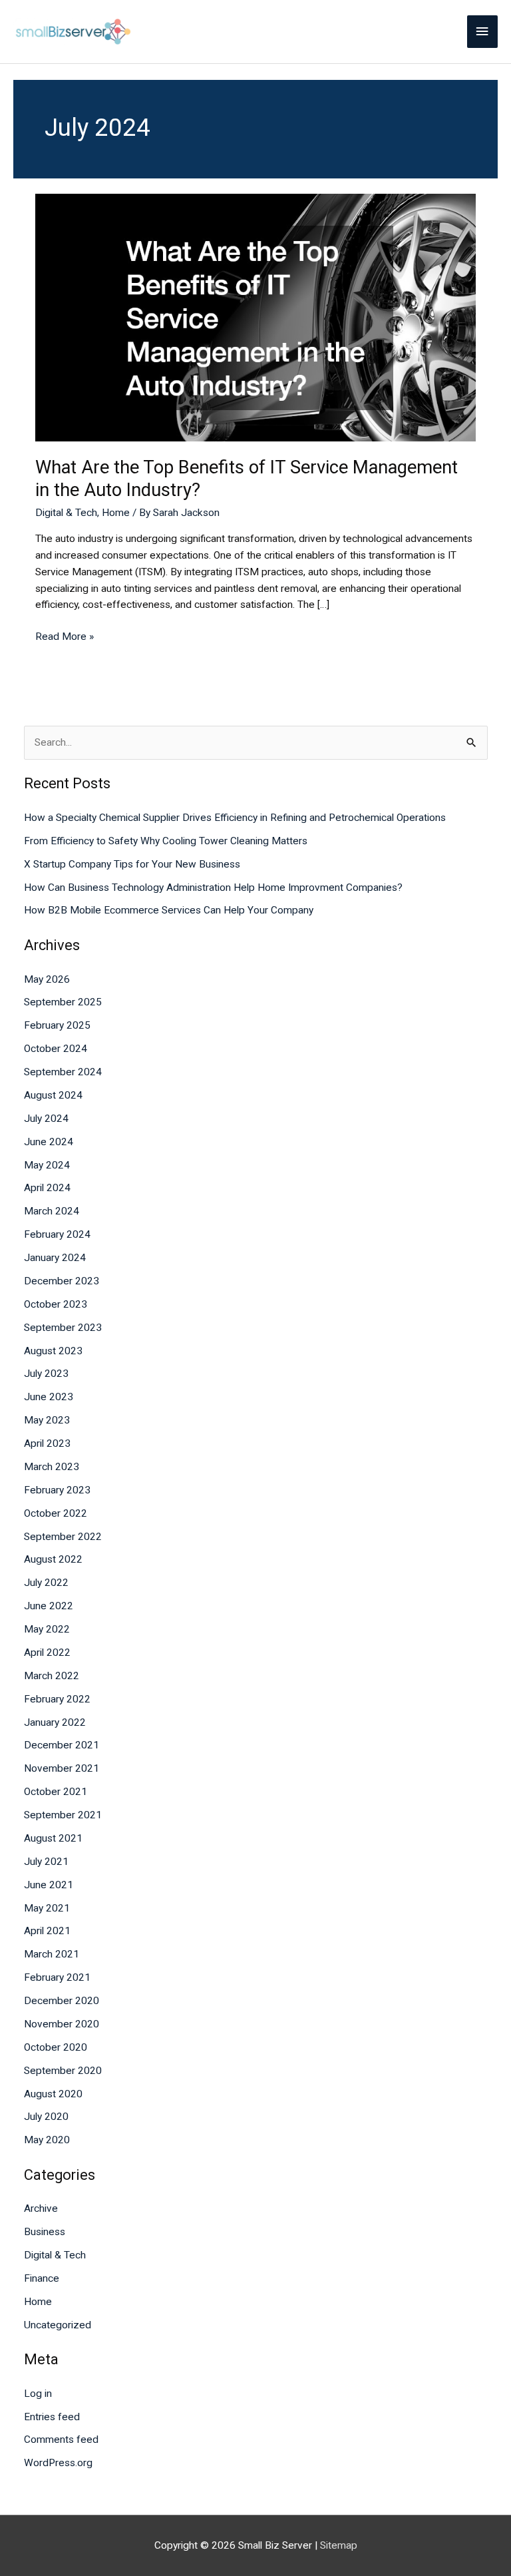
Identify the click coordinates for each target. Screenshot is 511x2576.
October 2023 (56, 1304)
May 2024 (47, 1165)
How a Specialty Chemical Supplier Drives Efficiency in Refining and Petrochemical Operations (235, 818)
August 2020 (53, 2094)
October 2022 (56, 1513)
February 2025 (57, 1025)
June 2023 (49, 1397)
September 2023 (63, 1328)
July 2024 (46, 1119)
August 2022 (53, 1559)
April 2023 (47, 1443)
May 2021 (47, 1908)
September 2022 (63, 1537)
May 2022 (47, 1629)
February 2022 (57, 1699)
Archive (41, 2208)
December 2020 (62, 2001)
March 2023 (52, 1467)
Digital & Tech (66, 513)
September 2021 (63, 1815)
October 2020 (56, 2047)
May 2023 (47, 1420)
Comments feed (61, 2440)
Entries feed (52, 2417)
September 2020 (63, 2071)
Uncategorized (58, 2325)
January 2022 (55, 1722)
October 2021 (56, 1792)
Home (116, 513)
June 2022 (49, 1606)
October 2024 (56, 1049)
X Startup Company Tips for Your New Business (132, 864)
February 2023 (57, 1490)
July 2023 (46, 1374)
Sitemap (339, 2545)
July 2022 (46, 1583)
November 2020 (62, 2024)
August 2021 (53, 1838)
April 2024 (47, 1188)
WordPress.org (58, 2463)
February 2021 (57, 1977)
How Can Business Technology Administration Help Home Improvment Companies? (213, 888)
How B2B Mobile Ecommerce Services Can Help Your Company (169, 910)
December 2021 (62, 1745)
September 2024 (63, 1072)
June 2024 (49, 1142)
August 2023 (53, 1351)
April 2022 (47, 1653)
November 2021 (62, 1768)
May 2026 (47, 979)
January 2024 (55, 1258)
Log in (38, 2394)
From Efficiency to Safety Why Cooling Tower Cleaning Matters (166, 841)
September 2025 (63, 1002)
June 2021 (49, 1885)
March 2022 (52, 1676)
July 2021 (46, 1862)
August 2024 (53, 1095)
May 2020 (47, 2140)
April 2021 (47, 1931)
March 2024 (52, 1211)
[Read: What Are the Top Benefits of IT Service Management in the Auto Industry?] (255, 317)
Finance (42, 2278)
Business (45, 2232)
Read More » (65, 636)
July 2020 (46, 2117)
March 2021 (52, 1954)
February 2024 (57, 1234)
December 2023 (62, 1281)
